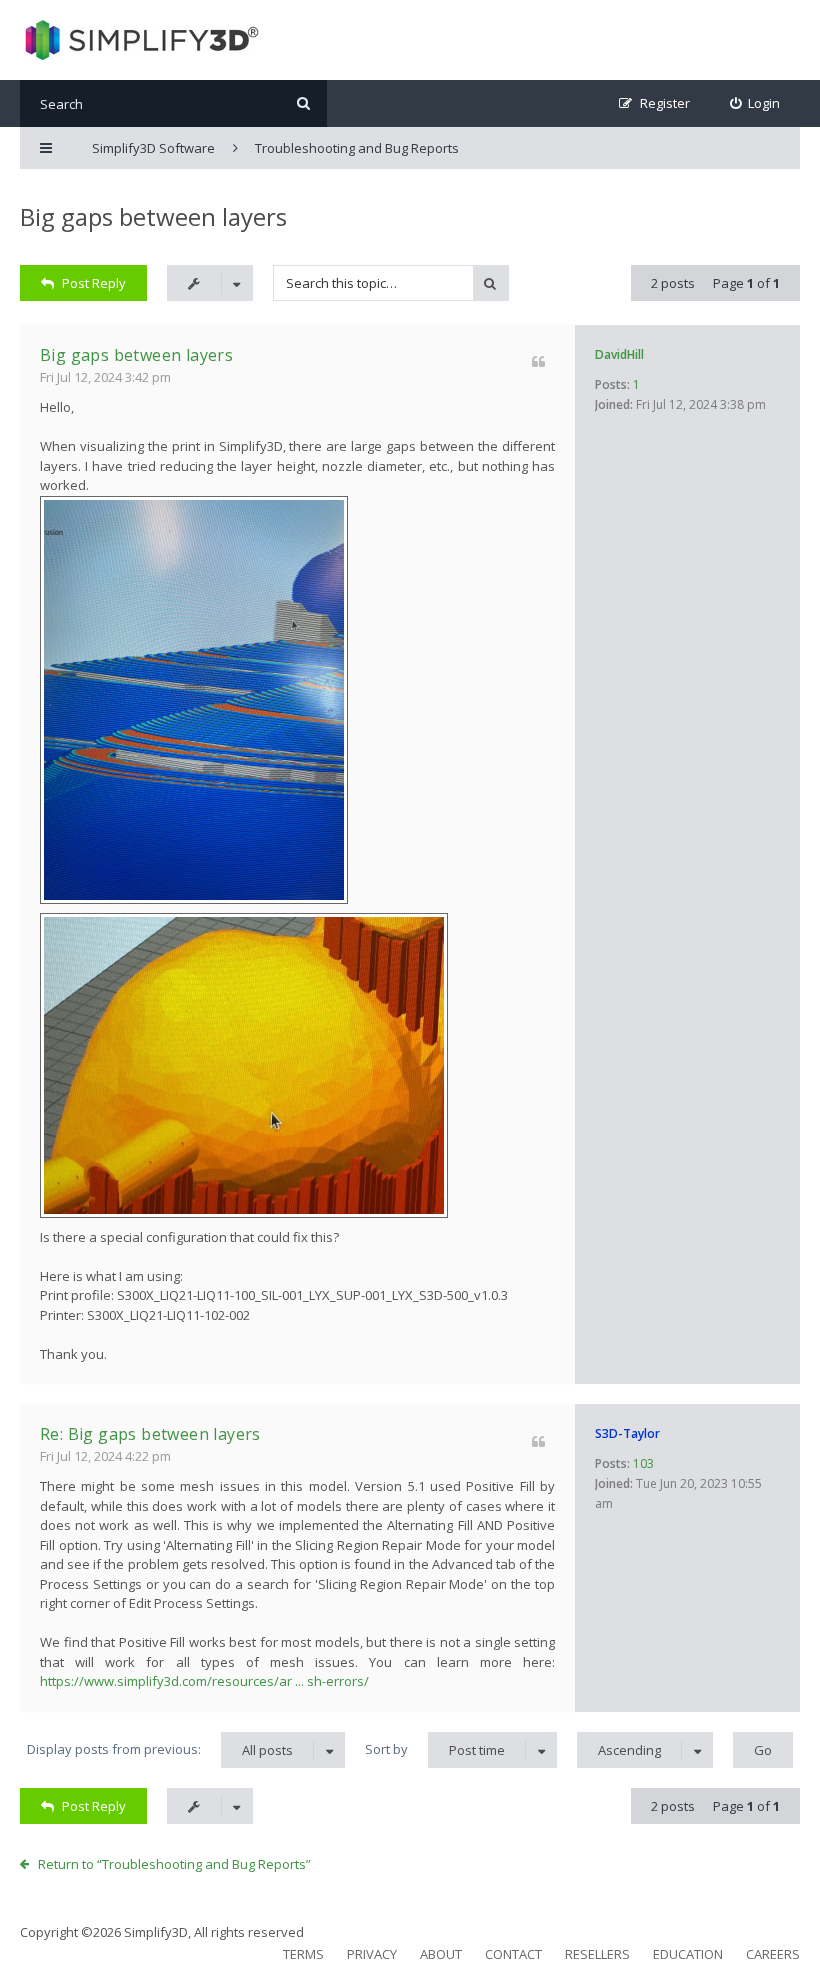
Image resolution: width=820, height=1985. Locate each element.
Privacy (372, 1954)
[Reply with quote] (538, 361)
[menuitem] (755, 103)
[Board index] (139, 40)
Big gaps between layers (153, 216)
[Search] (303, 103)
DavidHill (619, 354)
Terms (303, 1954)
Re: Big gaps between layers (150, 1434)
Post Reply (94, 283)
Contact (513, 1954)
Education (688, 1954)
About (441, 1954)
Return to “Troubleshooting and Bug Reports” (174, 1864)
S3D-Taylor (627, 1433)
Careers (773, 1954)
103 (643, 1463)
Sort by (435, 1749)
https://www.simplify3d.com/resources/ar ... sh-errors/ (204, 1681)
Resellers (597, 1954)
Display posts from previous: (160, 1749)
